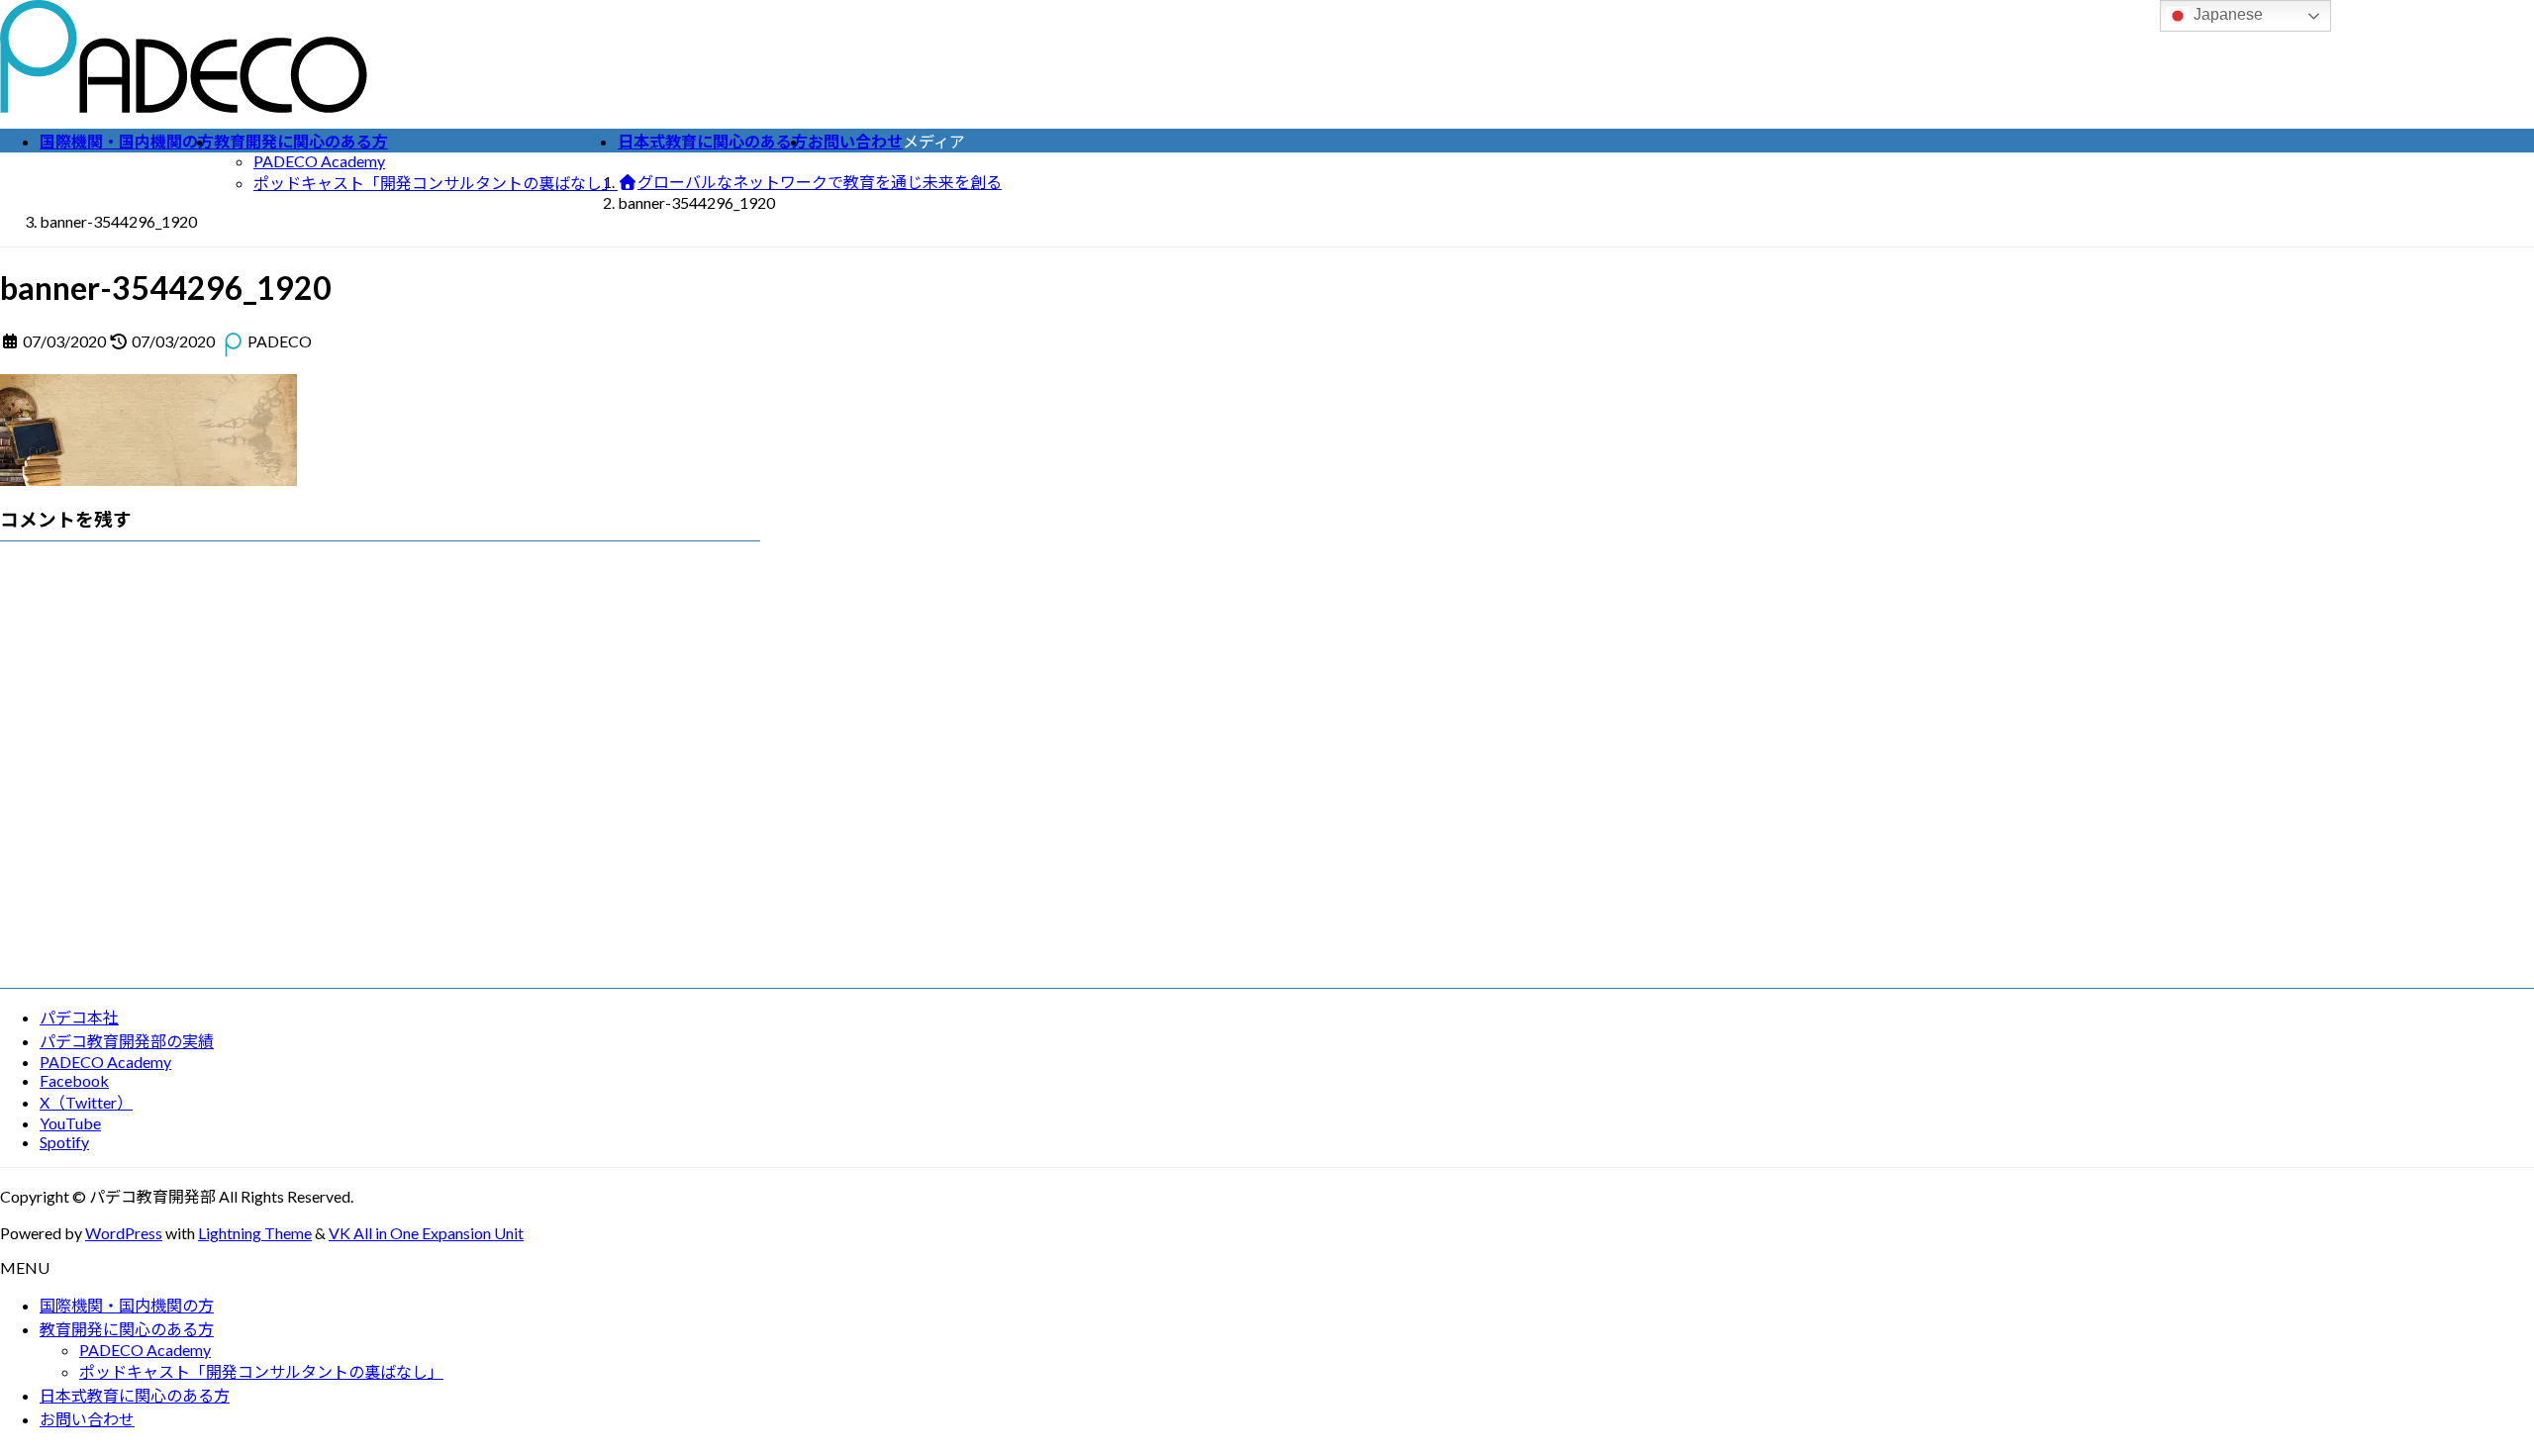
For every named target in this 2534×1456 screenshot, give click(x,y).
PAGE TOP (2464, 1394)
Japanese (2226, 14)
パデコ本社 (79, 1017)
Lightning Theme (255, 1233)
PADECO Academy (319, 161)
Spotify (64, 1142)
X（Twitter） (86, 1102)
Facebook (74, 1080)
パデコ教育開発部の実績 (127, 1041)
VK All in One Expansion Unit (426, 1233)
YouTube (70, 1123)
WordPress (124, 1233)
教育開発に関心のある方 (127, 1329)
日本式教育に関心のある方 (135, 1395)
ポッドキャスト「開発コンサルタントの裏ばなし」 (436, 183)
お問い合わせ (87, 1419)
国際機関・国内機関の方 (127, 1305)
